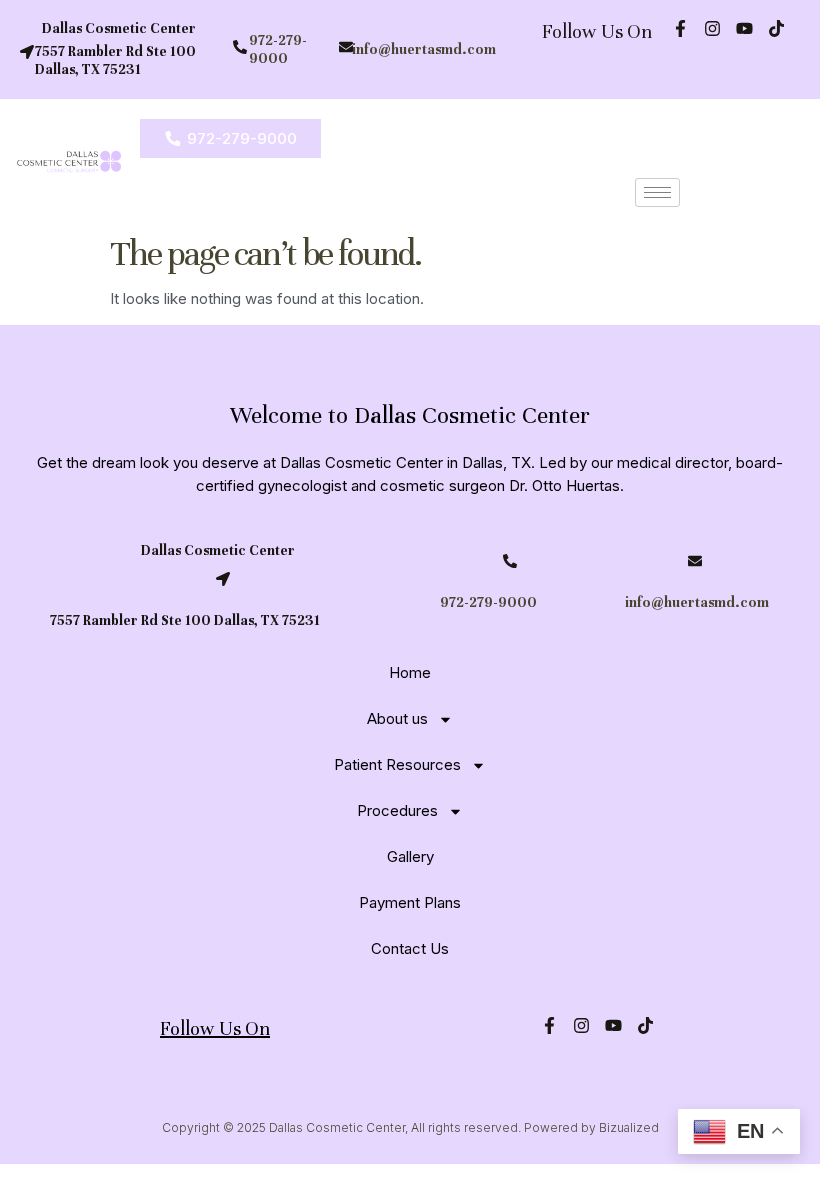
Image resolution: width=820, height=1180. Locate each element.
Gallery (410, 856)
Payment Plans (410, 902)
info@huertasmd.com (424, 49)
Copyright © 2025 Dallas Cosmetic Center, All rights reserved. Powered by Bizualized (410, 1127)
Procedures (397, 810)
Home (410, 672)
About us (397, 718)
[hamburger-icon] (657, 192)
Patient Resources (397, 764)
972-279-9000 (278, 49)
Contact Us (410, 948)
